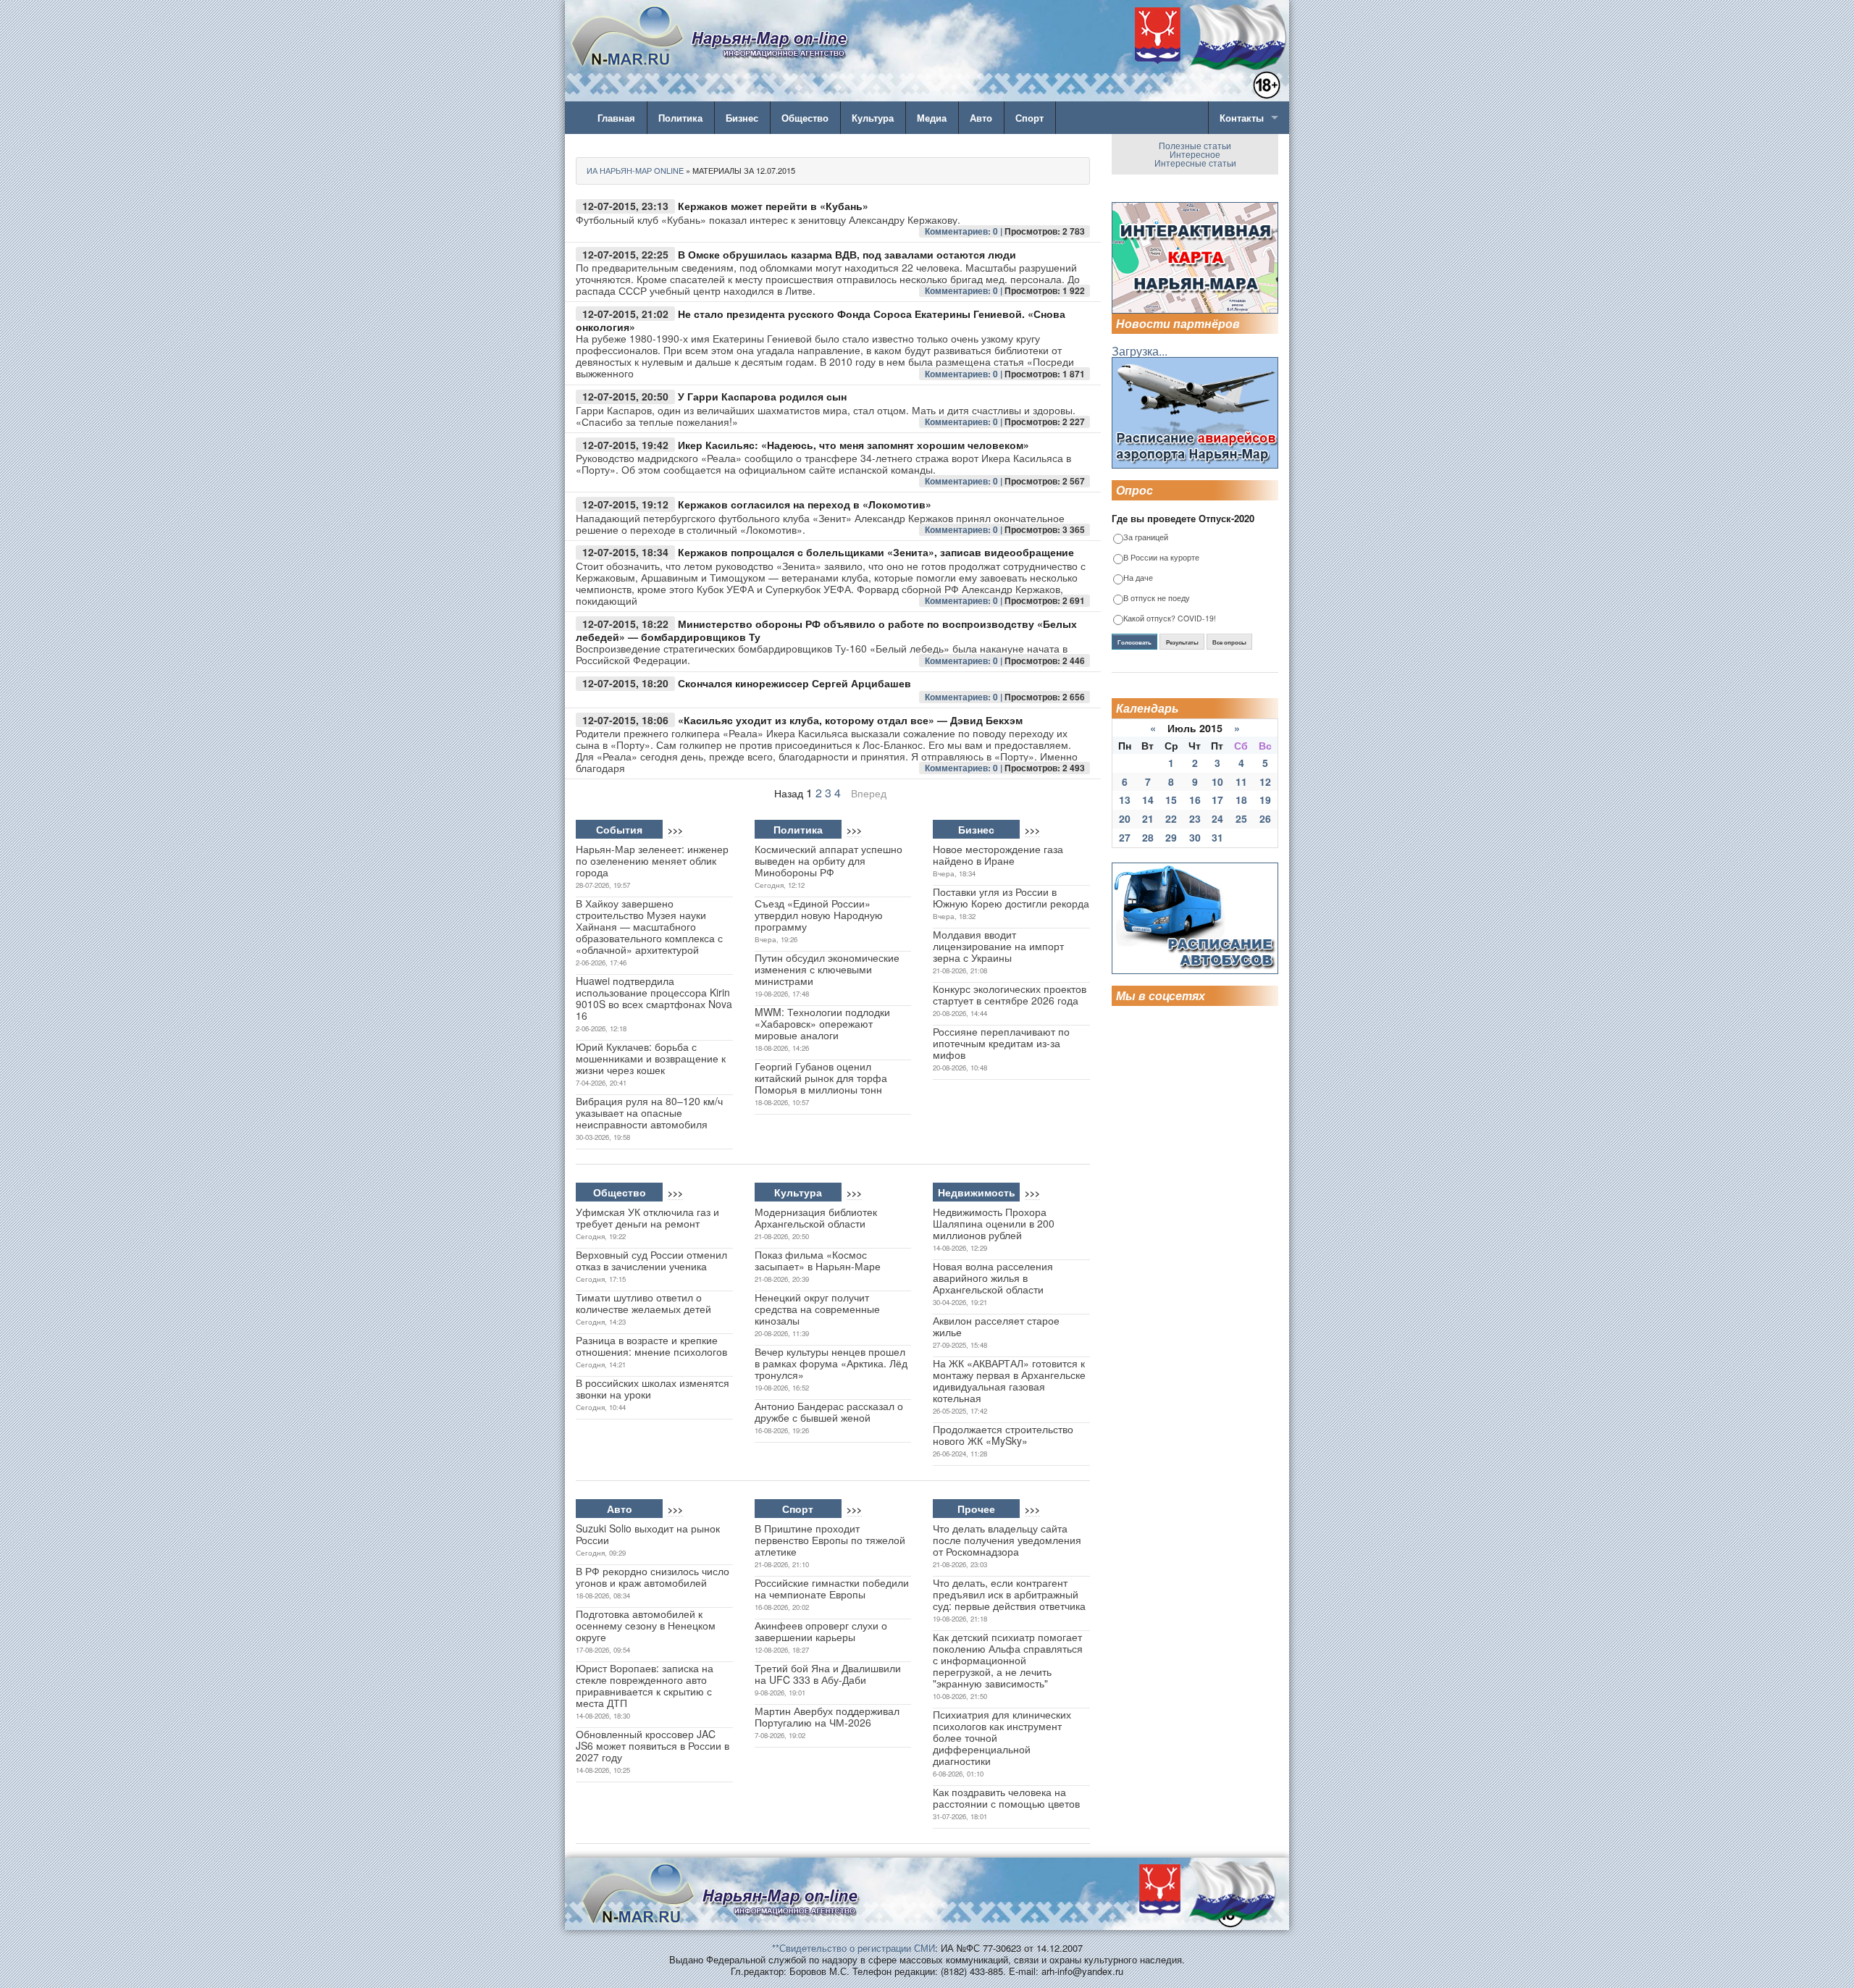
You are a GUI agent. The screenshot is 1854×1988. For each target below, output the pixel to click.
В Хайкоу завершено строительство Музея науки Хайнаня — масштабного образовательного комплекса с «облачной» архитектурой (649, 926)
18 (1241, 800)
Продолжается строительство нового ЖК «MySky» (1003, 1435)
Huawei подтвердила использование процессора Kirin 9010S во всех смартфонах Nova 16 (654, 998)
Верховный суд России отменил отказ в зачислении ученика (651, 1260)
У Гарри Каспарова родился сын (762, 396)
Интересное (1195, 154)
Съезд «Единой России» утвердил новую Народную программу (819, 915)
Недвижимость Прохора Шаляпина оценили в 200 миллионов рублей (994, 1223)
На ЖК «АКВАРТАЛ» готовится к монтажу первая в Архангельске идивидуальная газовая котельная (1009, 1380)
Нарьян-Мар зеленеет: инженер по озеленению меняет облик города (652, 860)
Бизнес (742, 118)
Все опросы (1229, 642)
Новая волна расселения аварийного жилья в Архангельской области (993, 1278)
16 (1195, 800)
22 (1171, 818)
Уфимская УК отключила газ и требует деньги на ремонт (647, 1217)
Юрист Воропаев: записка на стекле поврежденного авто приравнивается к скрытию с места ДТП (645, 1685)
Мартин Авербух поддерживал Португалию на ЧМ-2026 (827, 1716)
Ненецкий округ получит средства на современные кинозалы (817, 1309)
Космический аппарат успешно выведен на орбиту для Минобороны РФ (829, 860)
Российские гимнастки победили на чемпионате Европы (832, 1588)
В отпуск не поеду (1157, 599)
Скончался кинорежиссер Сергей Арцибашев (794, 683)
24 (1217, 818)
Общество (805, 118)
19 (1265, 800)
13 (1125, 800)
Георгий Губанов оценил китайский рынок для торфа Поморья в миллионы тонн (821, 1078)
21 (1148, 818)
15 (1171, 800)
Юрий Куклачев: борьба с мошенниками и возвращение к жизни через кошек (651, 1058)
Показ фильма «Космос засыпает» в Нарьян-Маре (818, 1260)
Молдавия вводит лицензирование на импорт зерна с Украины (998, 946)
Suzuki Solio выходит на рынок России (648, 1534)
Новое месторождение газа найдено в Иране (998, 855)
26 (1265, 818)
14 (1148, 800)
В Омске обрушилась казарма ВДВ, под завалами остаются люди (847, 254)
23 (1195, 818)
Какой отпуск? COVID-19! (1170, 619)
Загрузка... (1140, 351)
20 (1125, 818)
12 (1265, 781)
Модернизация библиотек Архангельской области (816, 1217)
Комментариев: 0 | (965, 231)
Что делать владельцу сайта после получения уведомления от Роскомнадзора (1007, 1540)
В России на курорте (1161, 558)
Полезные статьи (1195, 145)
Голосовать (1134, 642)
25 (1241, 818)
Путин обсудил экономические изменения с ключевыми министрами (827, 969)
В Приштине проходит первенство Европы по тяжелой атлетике (830, 1540)
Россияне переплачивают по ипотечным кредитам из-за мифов (1001, 1043)
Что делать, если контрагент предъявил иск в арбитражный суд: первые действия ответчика (1009, 1594)
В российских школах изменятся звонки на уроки (653, 1388)
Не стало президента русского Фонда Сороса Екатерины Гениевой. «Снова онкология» (821, 320)
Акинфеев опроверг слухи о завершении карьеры (821, 1631)
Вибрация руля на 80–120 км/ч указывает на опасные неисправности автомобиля (649, 1112)
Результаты (1182, 642)
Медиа (932, 118)
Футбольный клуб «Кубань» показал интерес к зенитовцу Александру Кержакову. (768, 219)
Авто (981, 118)
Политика (680, 118)
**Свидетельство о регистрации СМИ (853, 1948)
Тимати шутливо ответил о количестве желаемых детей (643, 1303)
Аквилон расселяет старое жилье (996, 1326)
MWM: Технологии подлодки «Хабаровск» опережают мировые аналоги (822, 1023)
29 (1171, 837)
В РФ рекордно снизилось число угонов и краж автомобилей (653, 1577)
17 (1217, 800)
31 (1217, 837)
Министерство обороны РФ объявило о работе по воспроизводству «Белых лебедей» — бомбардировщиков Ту (826, 630)
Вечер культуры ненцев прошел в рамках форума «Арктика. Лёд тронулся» (831, 1363)
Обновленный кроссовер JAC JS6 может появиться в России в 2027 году (653, 1745)
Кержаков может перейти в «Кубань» (773, 206)
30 (1195, 837)
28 (1148, 837)
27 (1125, 837)
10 (1217, 781)
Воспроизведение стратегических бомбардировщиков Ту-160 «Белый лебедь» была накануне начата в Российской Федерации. (822, 654)
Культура (873, 118)
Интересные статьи (1195, 163)
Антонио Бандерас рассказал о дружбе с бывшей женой (829, 1412)
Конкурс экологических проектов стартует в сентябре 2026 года (1010, 994)
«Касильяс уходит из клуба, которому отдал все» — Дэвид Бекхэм (850, 720)
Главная (616, 118)
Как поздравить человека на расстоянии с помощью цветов (1006, 1798)
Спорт (1029, 118)
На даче (1138, 578)
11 (1241, 781)
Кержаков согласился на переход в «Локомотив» (805, 504)
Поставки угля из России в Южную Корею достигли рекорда (1011, 897)
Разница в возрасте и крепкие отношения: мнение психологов (651, 1346)
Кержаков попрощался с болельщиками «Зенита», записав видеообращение (876, 552)
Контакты (1242, 118)
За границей (1146, 538)
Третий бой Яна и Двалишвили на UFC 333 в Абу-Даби (828, 1674)
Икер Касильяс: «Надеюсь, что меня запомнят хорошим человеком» (853, 445)
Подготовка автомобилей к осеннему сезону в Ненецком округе (646, 1625)
